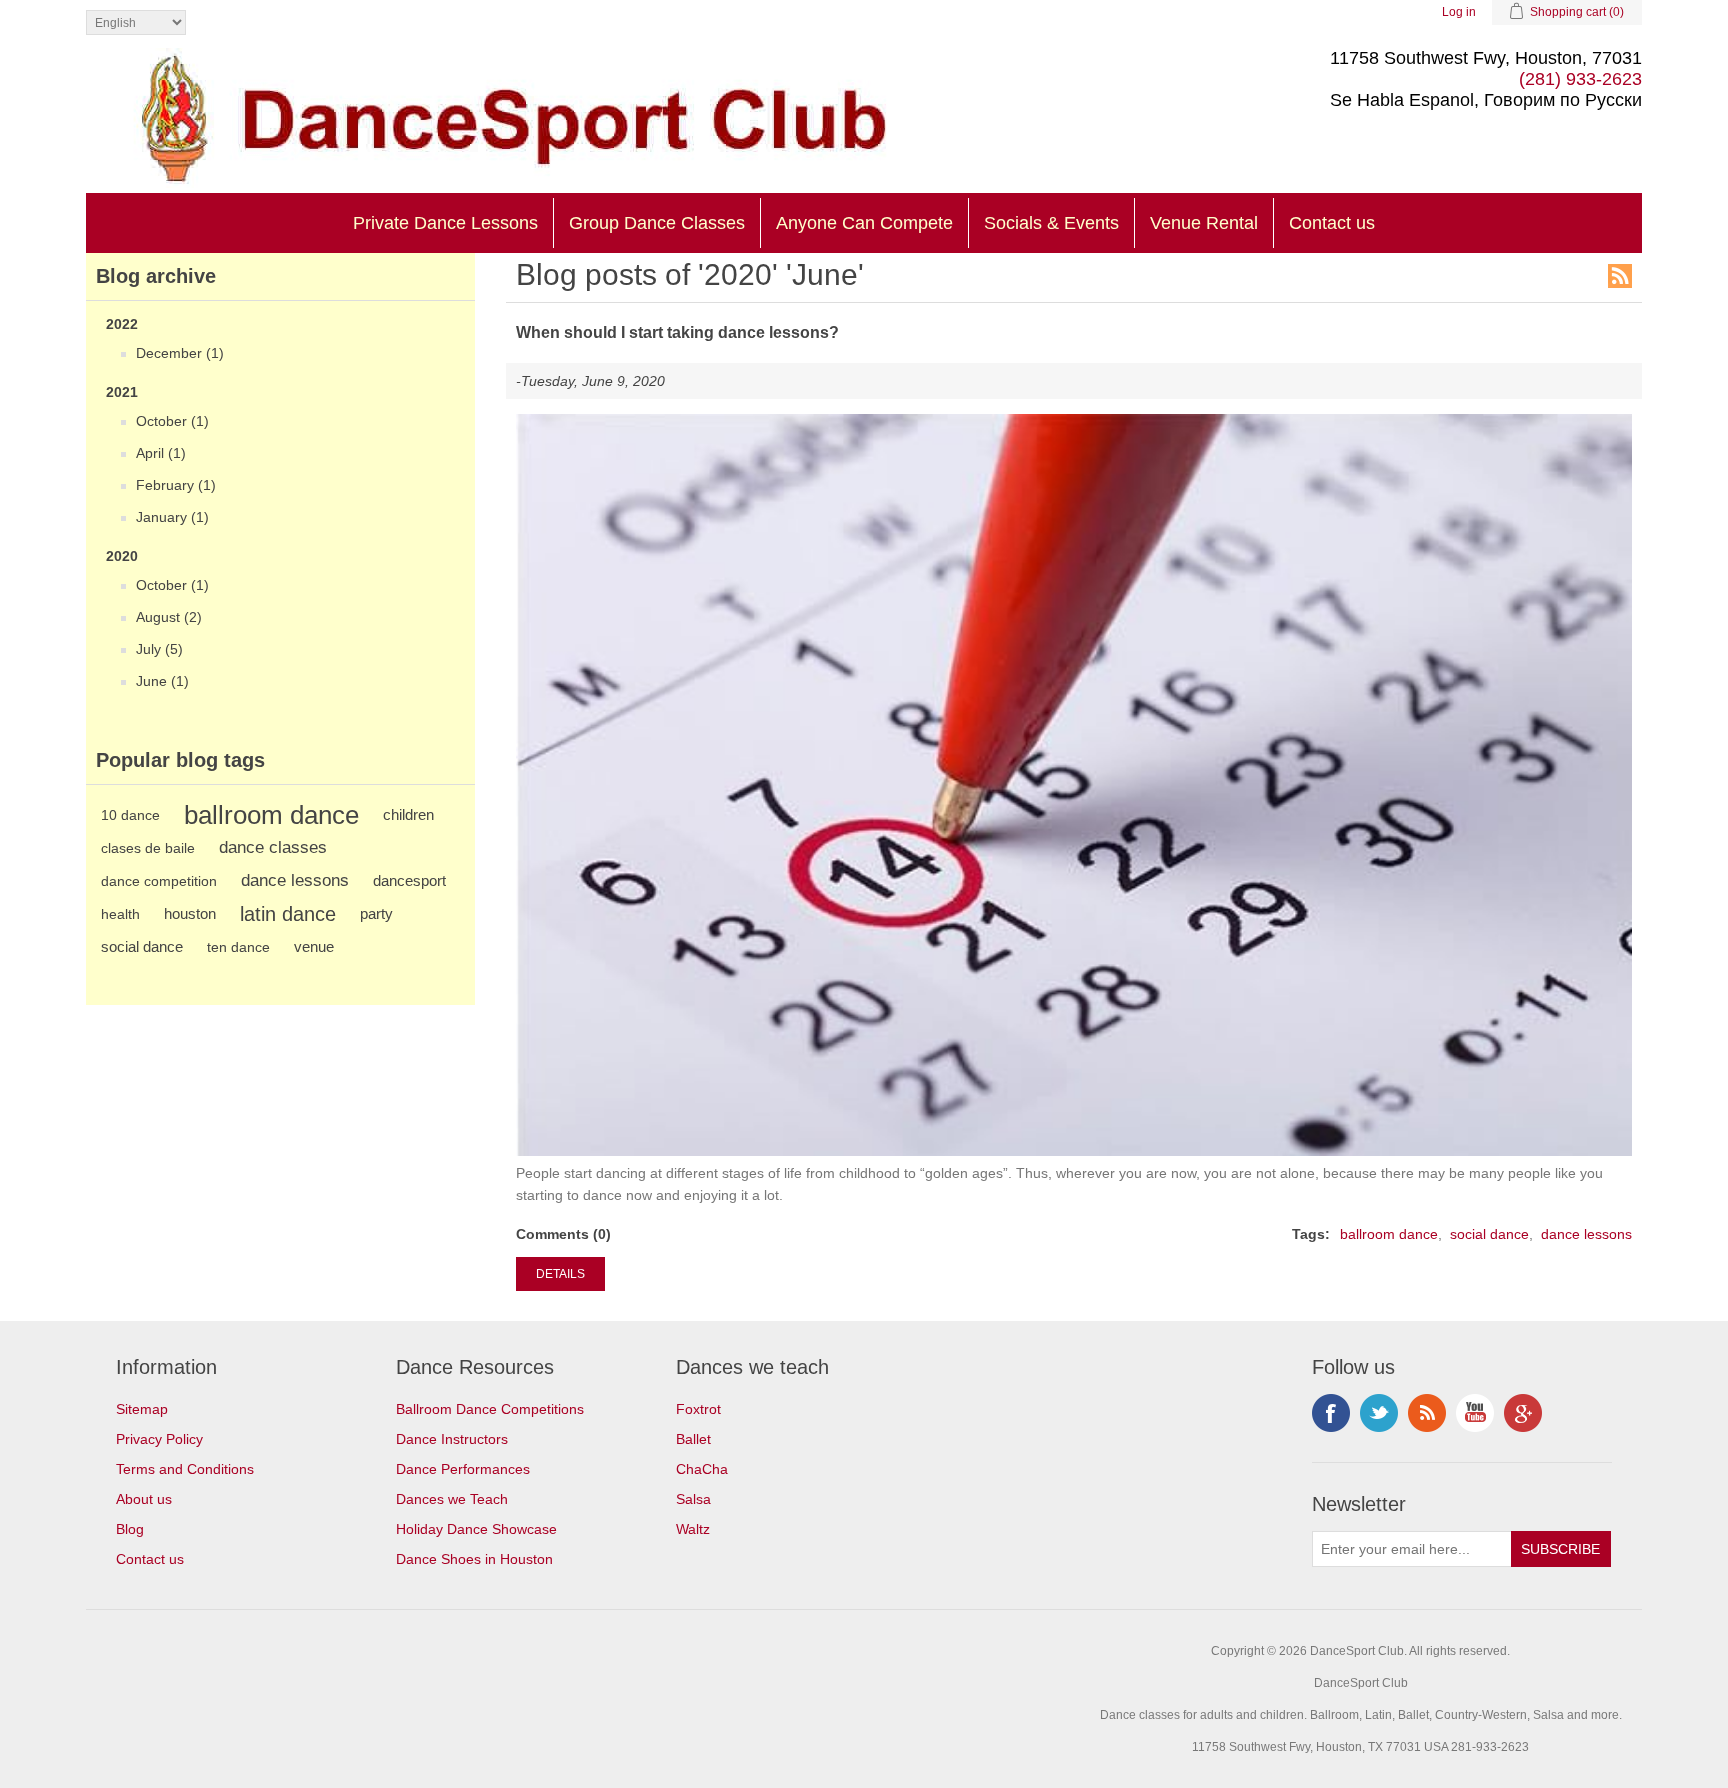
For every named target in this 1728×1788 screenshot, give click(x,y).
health (120, 914)
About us (144, 1499)
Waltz (693, 1529)
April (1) (161, 453)
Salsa (693, 1499)
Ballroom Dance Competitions (490, 1409)
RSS (1620, 276)
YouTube (1475, 1413)
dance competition (159, 881)
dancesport (409, 880)
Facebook (1331, 1413)
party (376, 913)
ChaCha (702, 1469)
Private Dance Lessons (445, 223)
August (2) (169, 617)
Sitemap (142, 1409)
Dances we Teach (452, 1499)
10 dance (130, 815)
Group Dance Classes (657, 223)
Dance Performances (463, 1469)
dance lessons (295, 880)
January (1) (172, 517)
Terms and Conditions (185, 1469)
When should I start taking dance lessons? (677, 332)
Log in (1459, 12)
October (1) (172, 421)
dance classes (273, 847)
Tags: (1311, 1234)
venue (314, 946)
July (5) (159, 649)
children (408, 814)
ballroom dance (271, 815)
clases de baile (148, 848)
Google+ (1523, 1413)
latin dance (288, 914)
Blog (130, 1529)
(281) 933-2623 (1580, 79)
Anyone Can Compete (864, 223)
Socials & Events (1051, 223)
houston (190, 913)
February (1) (176, 485)
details (560, 1274)
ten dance (238, 947)
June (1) (162, 681)
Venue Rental (1204, 223)
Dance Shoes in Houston (474, 1559)
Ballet (693, 1439)
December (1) (180, 353)
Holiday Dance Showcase (476, 1529)
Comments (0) (563, 1234)
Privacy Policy (159, 1439)
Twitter (1379, 1413)
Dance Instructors (452, 1439)
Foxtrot (698, 1409)
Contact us (1332, 223)
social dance (142, 946)
